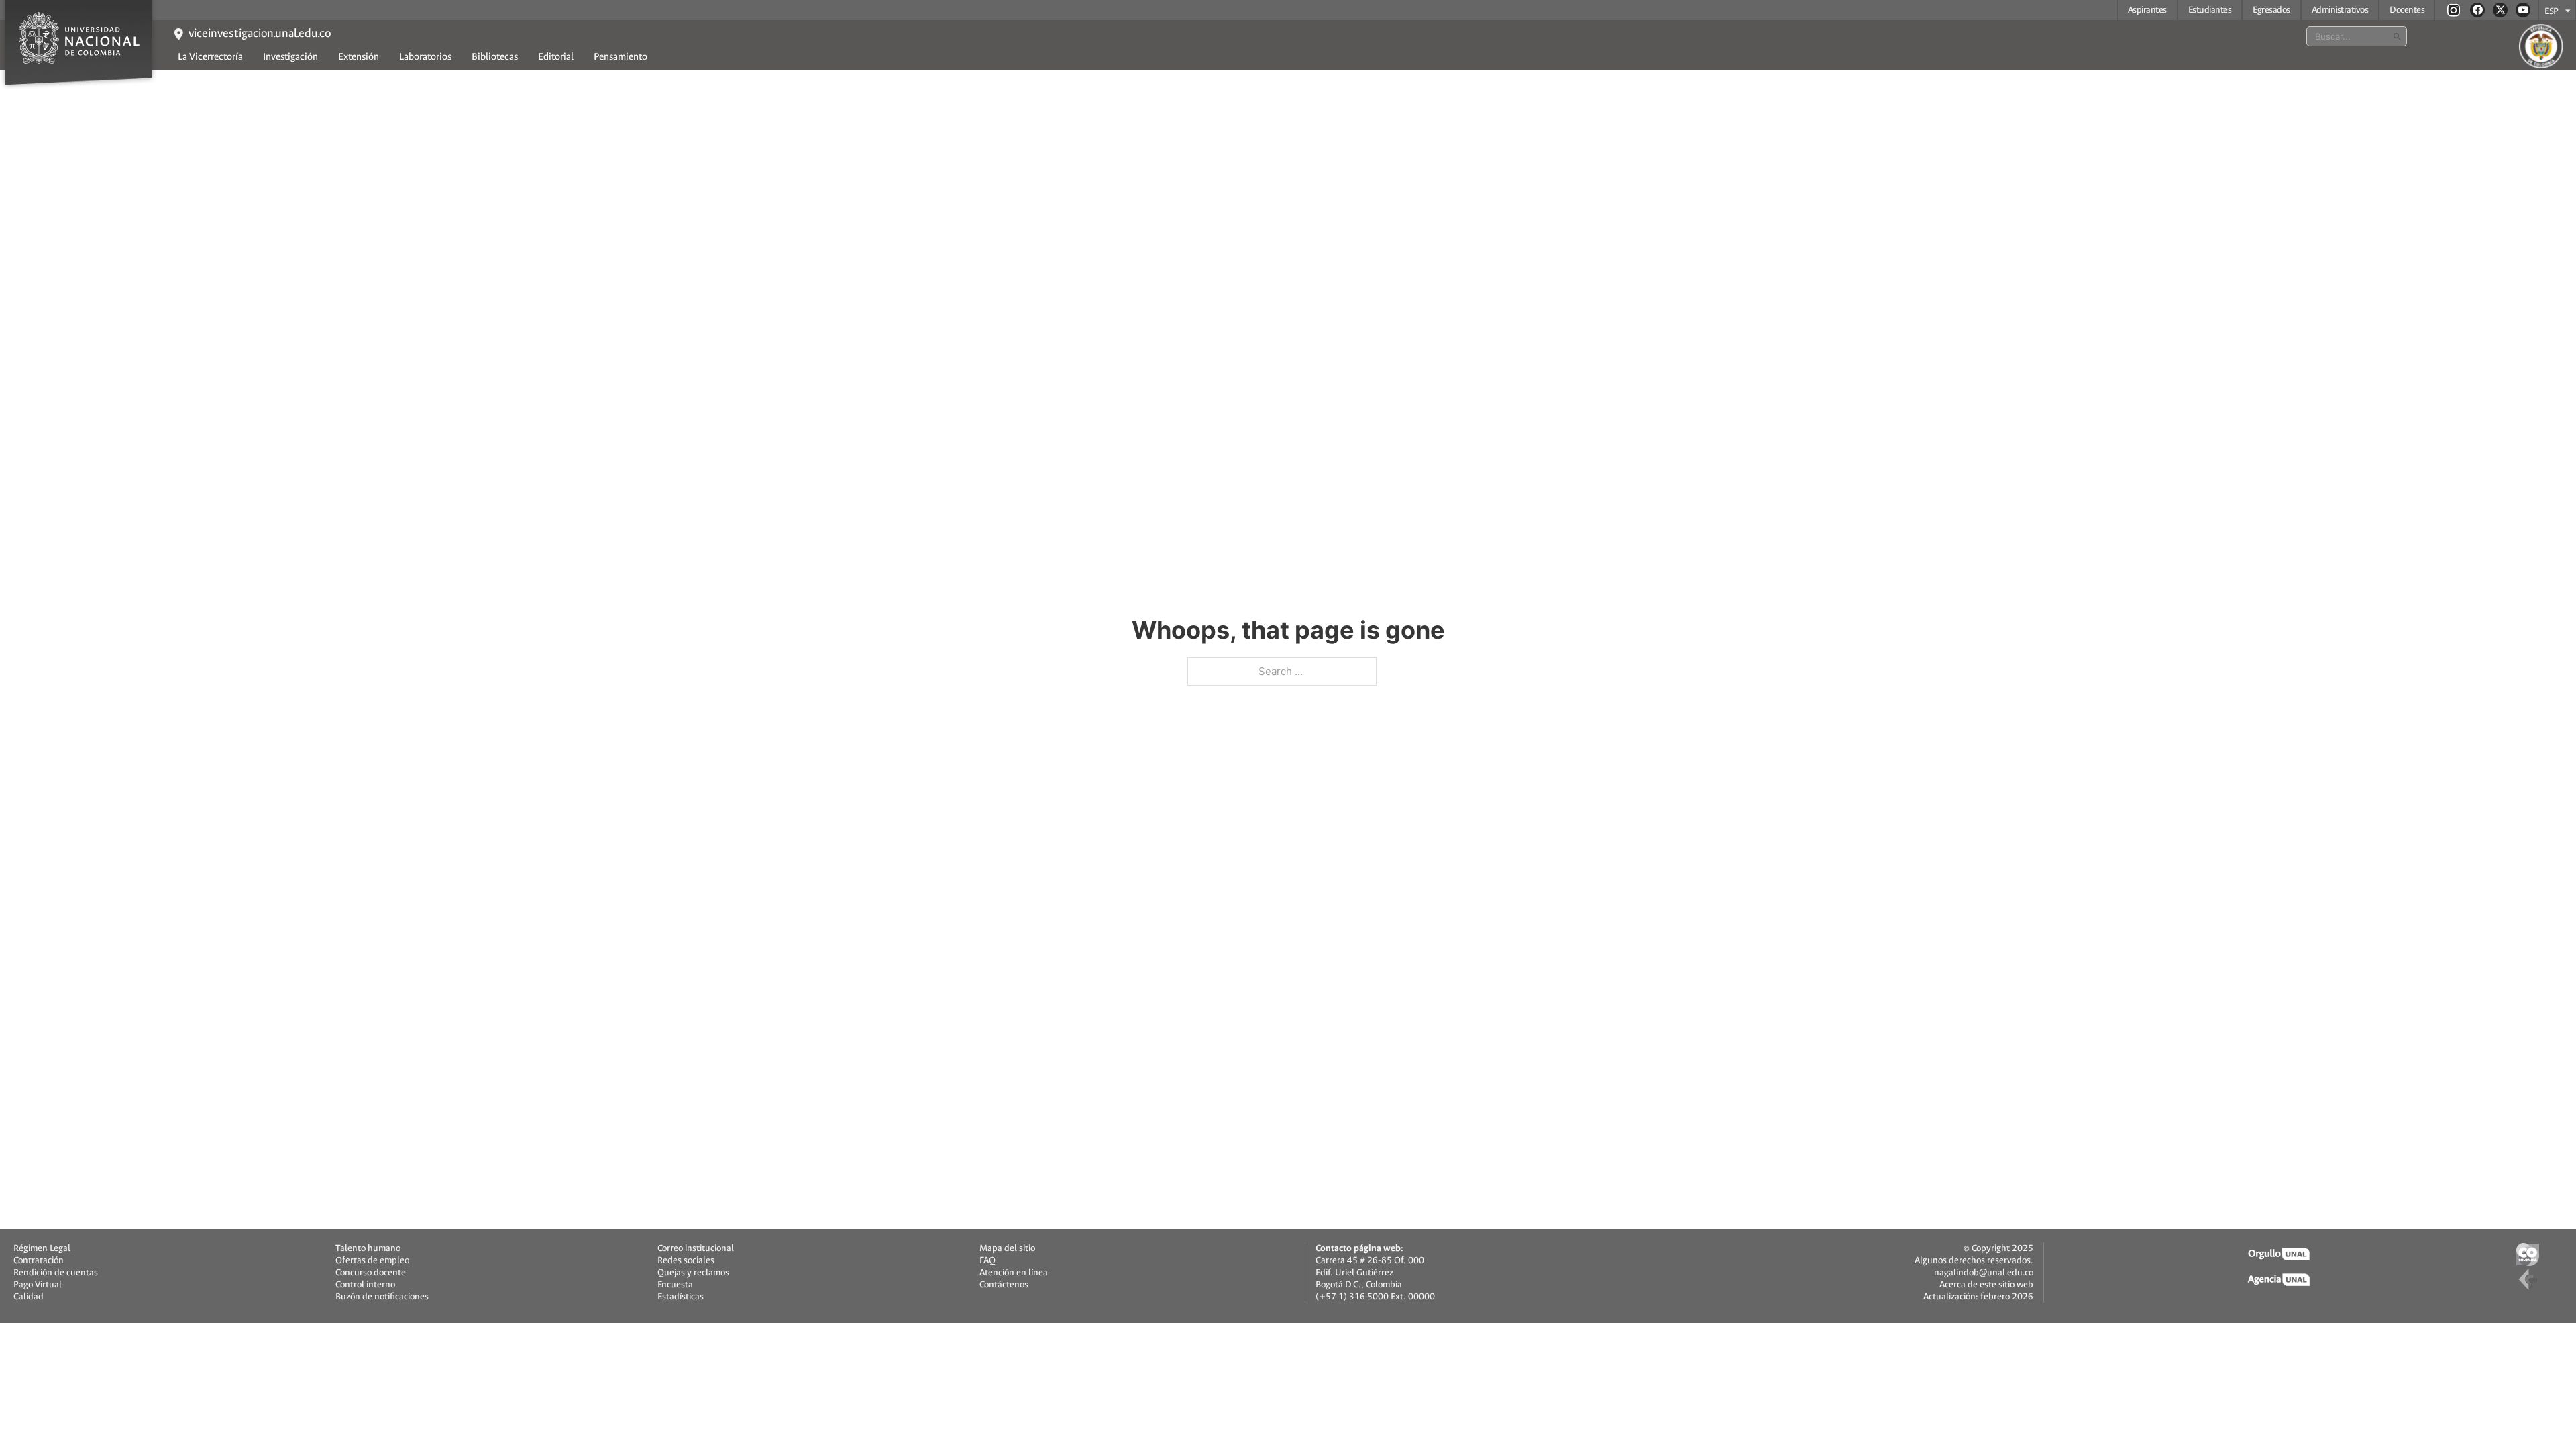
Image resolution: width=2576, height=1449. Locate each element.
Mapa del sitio (1007, 1248)
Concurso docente (371, 1273)
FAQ (987, 1260)
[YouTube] (2523, 10)
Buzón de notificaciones (382, 1297)
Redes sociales (686, 1260)
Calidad (29, 1297)
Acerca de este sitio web (1986, 1284)
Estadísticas (681, 1297)
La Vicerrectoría (210, 57)
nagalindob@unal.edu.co (1984, 1272)
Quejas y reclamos (693, 1273)
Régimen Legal (42, 1248)
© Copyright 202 (1996, 1248)
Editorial (556, 57)
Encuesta (675, 1285)
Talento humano (368, 1248)
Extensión (359, 57)
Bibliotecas (495, 57)
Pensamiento (621, 57)
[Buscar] (2397, 36)
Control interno (365, 1285)
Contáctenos (1004, 1285)
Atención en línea (1014, 1273)
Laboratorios (425, 57)
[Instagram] (2454, 10)
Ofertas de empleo (372, 1260)
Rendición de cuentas (56, 1273)
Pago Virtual (38, 1285)
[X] (2500, 10)
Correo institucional (696, 1248)
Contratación (39, 1260)
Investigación (290, 57)
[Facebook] (2477, 10)
